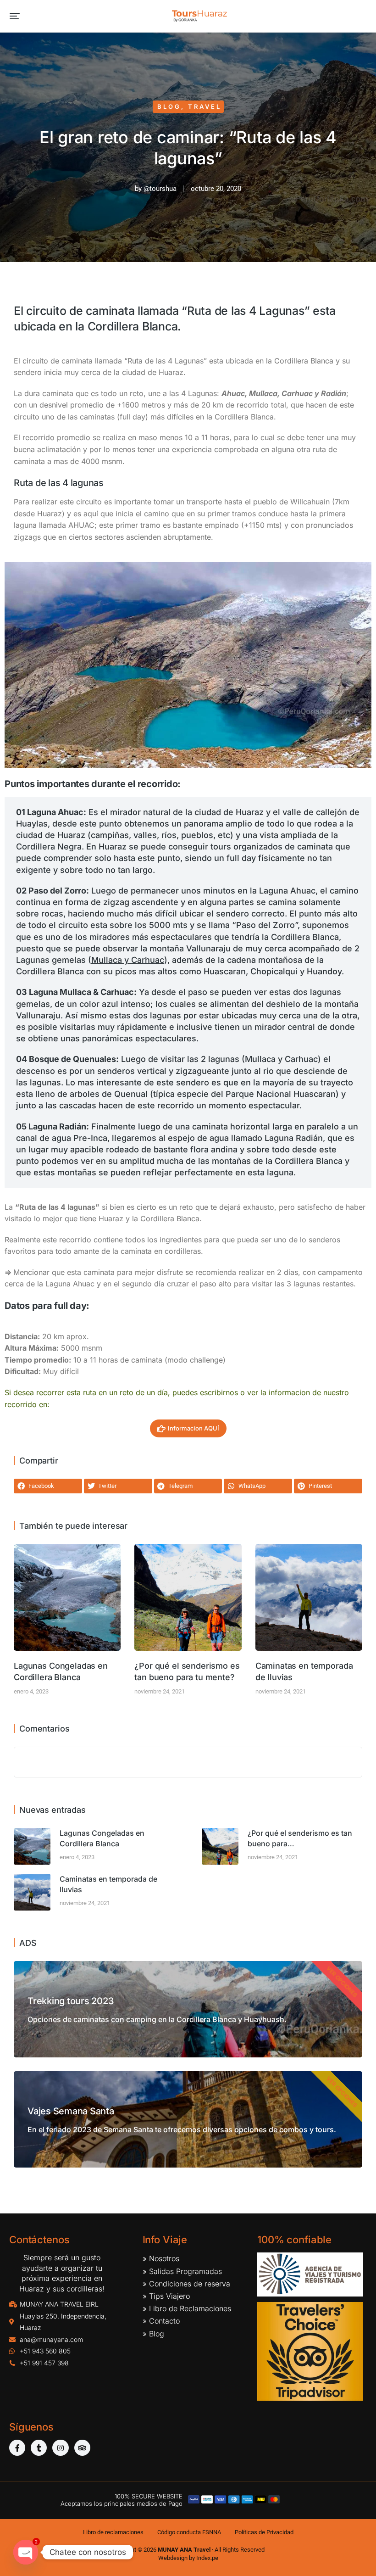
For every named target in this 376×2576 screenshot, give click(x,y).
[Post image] (67, 1597)
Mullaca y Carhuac (128, 960)
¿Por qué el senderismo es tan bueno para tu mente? (187, 1671)
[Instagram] (60, 2448)
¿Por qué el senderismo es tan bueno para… (300, 1838)
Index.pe (207, 2558)
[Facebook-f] (17, 2448)
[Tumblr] (39, 2448)
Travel (205, 106)
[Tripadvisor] (82, 2448)
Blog (169, 106)
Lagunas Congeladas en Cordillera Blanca (61, 1671)
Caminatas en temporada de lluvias (304, 1671)
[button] (15, 16)
